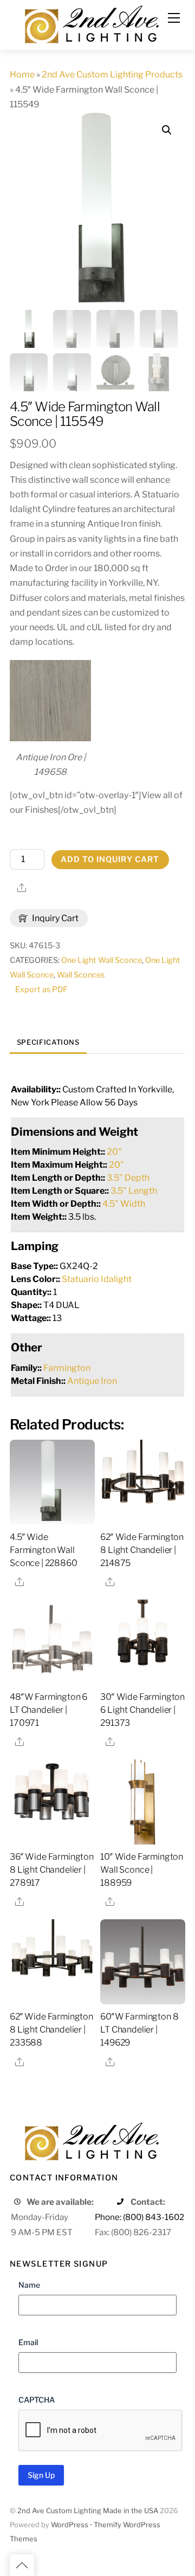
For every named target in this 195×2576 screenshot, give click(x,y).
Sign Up (41, 2475)
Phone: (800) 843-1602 (139, 2217)
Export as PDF (41, 989)
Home (22, 75)
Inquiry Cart (54, 918)
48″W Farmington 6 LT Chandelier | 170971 (48, 1710)
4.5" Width (124, 1204)
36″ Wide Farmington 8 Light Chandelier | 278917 (52, 1870)
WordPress (70, 2525)
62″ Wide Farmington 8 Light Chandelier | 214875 (142, 1550)
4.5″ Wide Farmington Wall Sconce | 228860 (44, 1550)
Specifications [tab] (48, 1042)
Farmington (67, 1368)
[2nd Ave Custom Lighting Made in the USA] (91, 23)
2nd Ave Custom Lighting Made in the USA (88, 2511)
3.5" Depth (128, 1178)
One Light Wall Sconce (102, 960)
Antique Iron (92, 1381)
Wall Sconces (81, 975)
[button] (167, 130)
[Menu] (174, 18)
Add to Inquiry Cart (110, 859)
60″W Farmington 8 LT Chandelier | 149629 (139, 2030)
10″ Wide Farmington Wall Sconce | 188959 (142, 1870)
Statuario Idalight (97, 1279)
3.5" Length (134, 1191)
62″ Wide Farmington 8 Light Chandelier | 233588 (51, 2030)
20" (114, 1152)
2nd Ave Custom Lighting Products (112, 75)
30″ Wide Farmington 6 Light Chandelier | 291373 (142, 1710)
